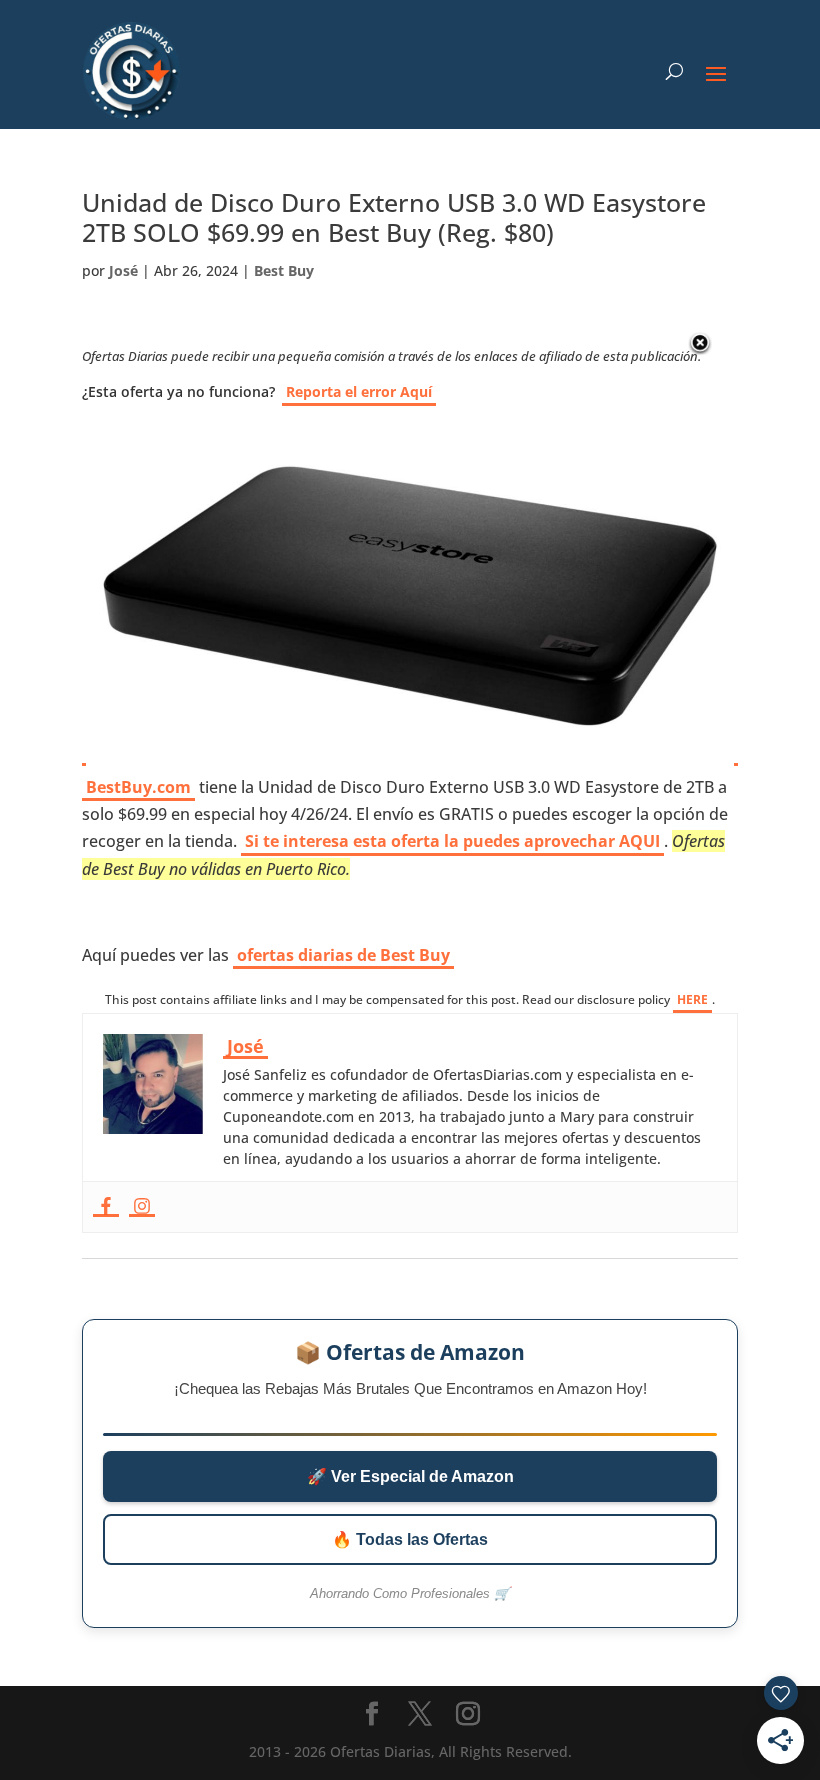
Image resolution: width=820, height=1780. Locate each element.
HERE (692, 999)
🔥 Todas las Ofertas (410, 1539)
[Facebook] (106, 1207)
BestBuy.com (138, 787)
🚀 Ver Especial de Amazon (410, 1476)
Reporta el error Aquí (359, 391)
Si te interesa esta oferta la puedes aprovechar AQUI (452, 841)
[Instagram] (142, 1207)
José (123, 270)
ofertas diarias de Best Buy (343, 955)
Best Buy (284, 270)
